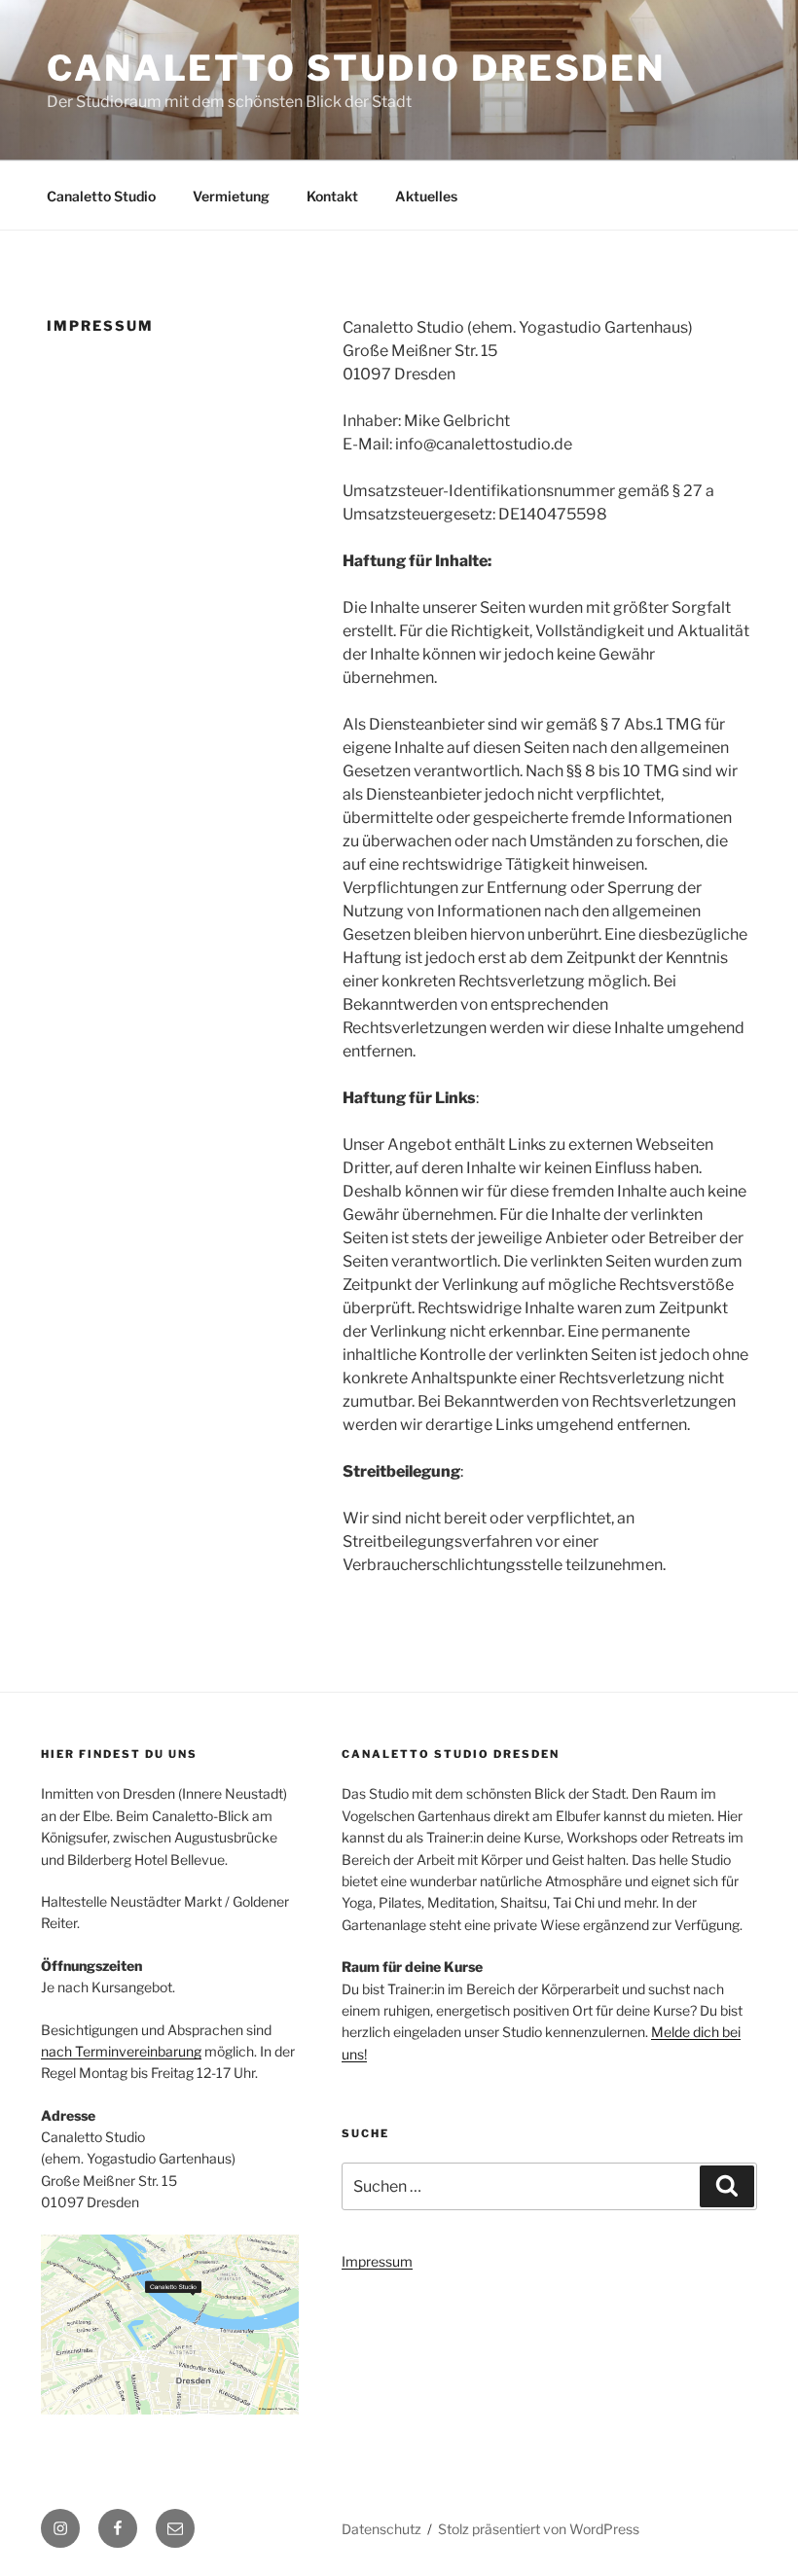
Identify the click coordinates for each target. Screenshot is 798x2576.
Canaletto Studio (101, 196)
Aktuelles (426, 196)
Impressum (377, 2261)
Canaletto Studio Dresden (356, 68)
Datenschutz (381, 2529)
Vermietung (231, 196)
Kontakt (332, 196)
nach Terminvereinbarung (121, 2051)
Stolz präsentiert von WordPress (539, 2529)
